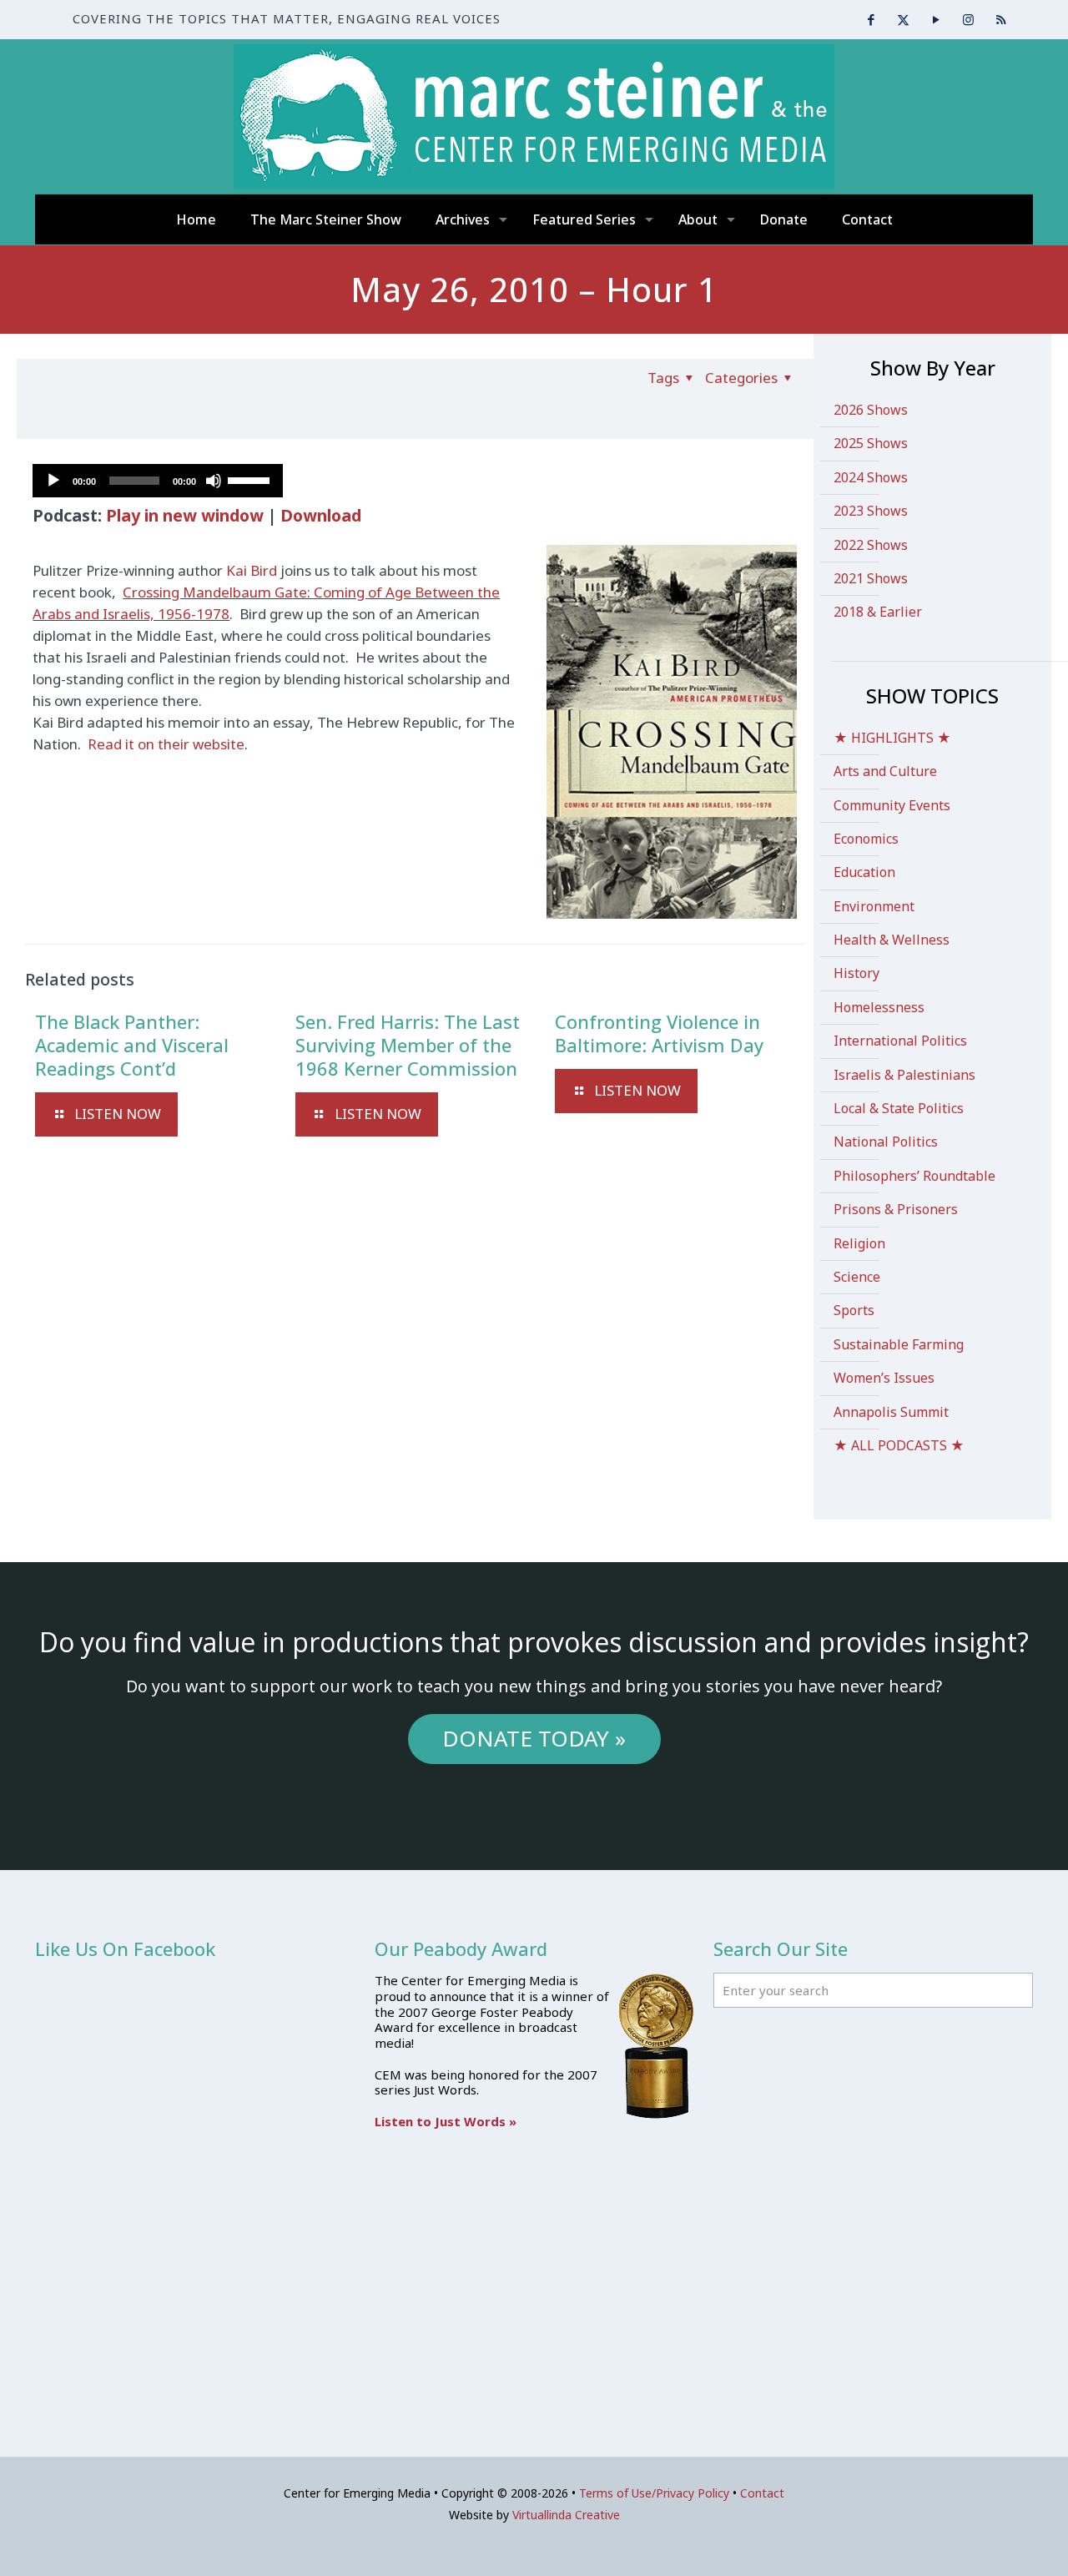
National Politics (886, 1142)
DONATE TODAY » (534, 1738)
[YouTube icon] (936, 19)
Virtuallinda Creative (566, 2515)
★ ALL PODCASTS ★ (899, 1445)
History (856, 973)
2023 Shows (871, 511)
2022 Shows (871, 545)
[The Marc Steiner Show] (534, 116)
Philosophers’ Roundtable (914, 1176)
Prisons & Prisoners (896, 1209)
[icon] (1001, 19)
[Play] (53, 481)
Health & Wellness (892, 940)
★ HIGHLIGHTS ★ (892, 738)
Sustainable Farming (899, 1344)
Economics (866, 839)
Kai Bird (252, 570)
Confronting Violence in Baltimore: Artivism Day (659, 1033)
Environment (874, 906)
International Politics (900, 1041)
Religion (859, 1243)
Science (857, 1277)
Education (864, 872)
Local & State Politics (899, 1108)
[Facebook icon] (871, 19)
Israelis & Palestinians (904, 1075)
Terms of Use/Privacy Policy (654, 2493)
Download (321, 515)
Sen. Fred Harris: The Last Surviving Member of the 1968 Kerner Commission (408, 1045)
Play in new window (185, 515)
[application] (158, 481)
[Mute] (214, 481)
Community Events (892, 805)
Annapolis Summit (891, 1412)
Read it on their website (164, 744)
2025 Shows (871, 443)
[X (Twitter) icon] (903, 19)
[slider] (251, 479)
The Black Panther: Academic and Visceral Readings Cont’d (132, 1045)
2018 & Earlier (878, 612)
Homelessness (879, 1007)
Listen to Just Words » (446, 2121)
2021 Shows (871, 578)
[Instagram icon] (968, 19)
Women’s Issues (884, 1378)
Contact (762, 2493)
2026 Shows (871, 410)
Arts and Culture (885, 771)
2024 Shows (871, 477)
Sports (854, 1310)
